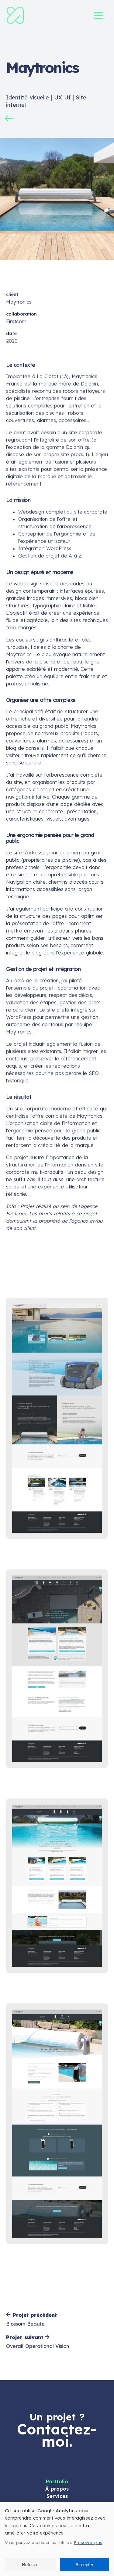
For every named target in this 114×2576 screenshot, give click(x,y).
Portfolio (57, 2481)
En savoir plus (88, 2542)
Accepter (84, 2565)
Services (57, 2496)
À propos (57, 2489)
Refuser (30, 2565)
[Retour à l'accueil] (15, 23)
